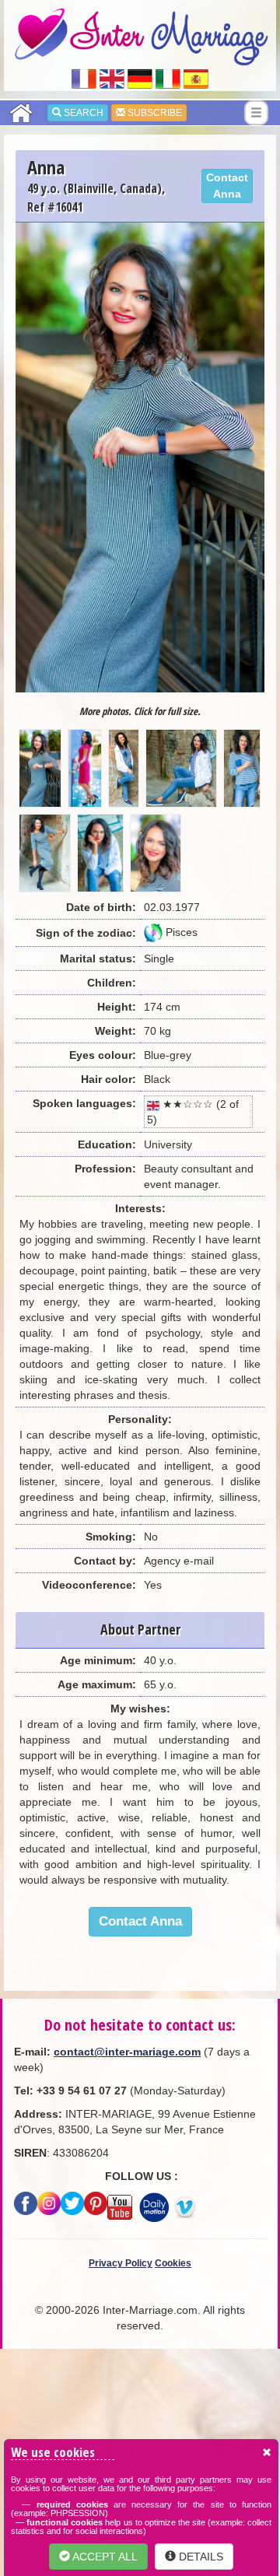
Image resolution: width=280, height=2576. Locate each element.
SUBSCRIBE (154, 113)
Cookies (173, 2263)
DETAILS (199, 2557)
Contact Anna (227, 186)
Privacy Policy (121, 2263)
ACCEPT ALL (104, 2557)
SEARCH (82, 113)
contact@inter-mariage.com (127, 2052)
